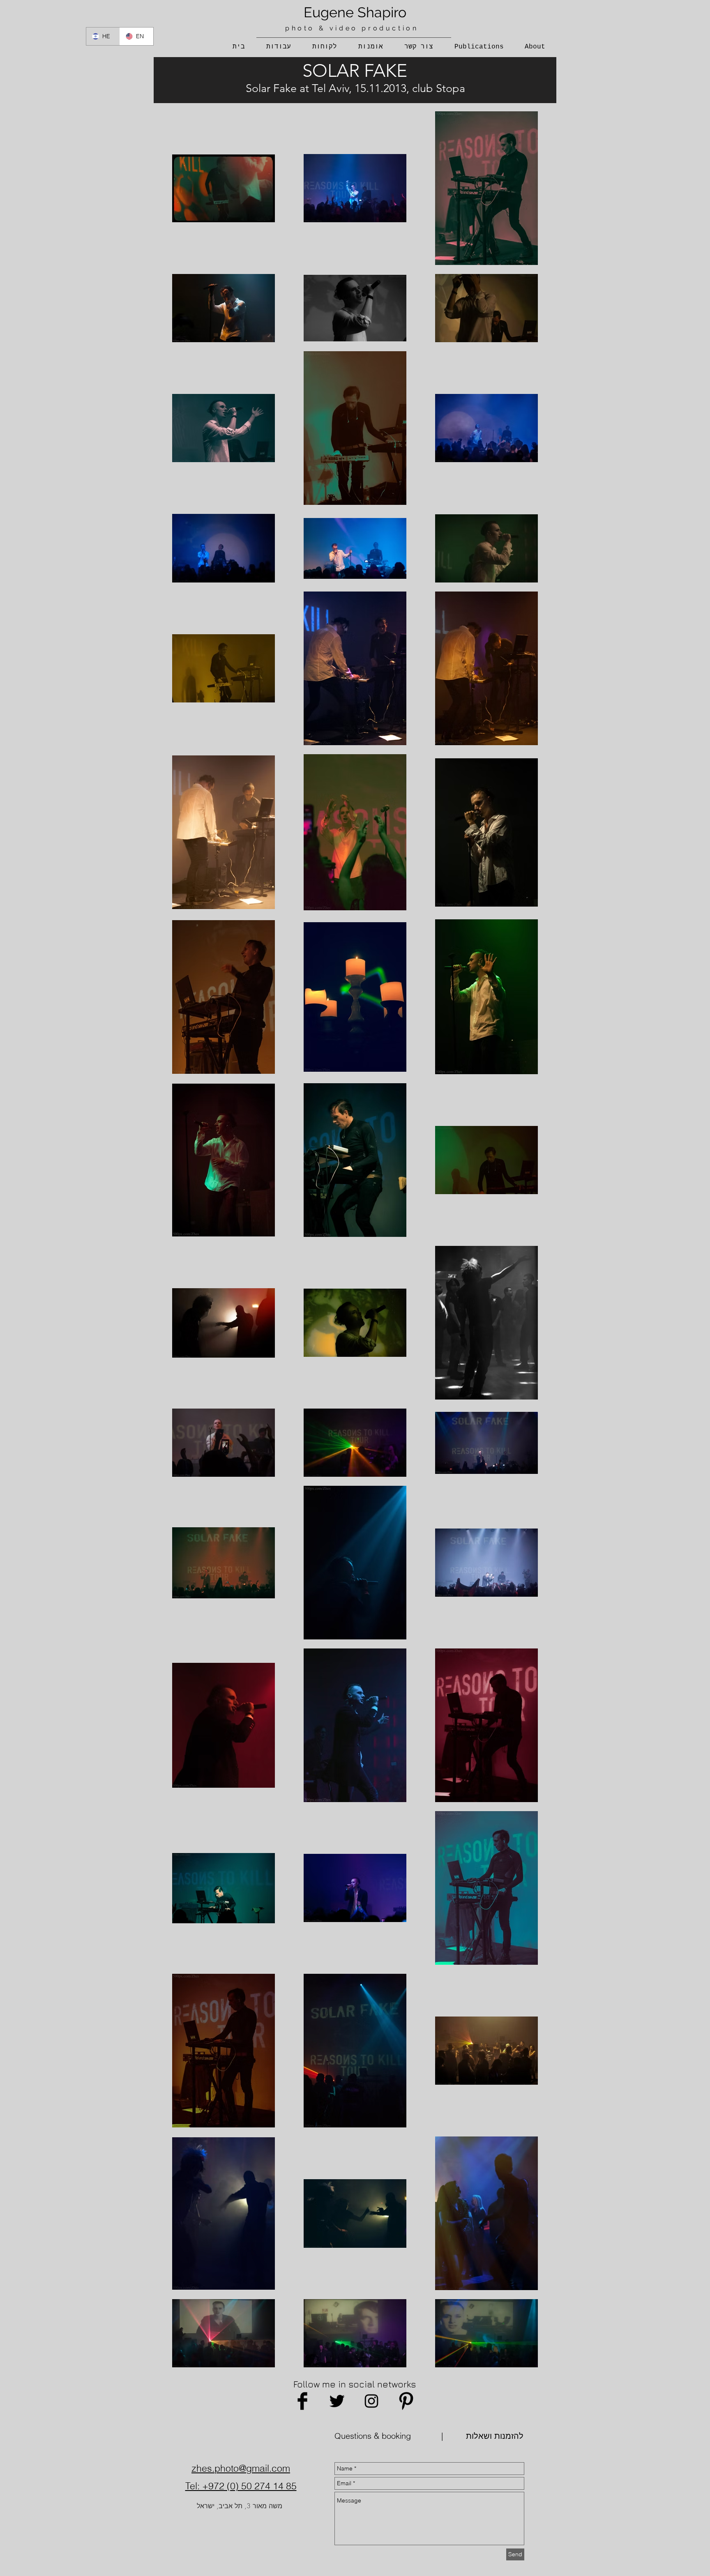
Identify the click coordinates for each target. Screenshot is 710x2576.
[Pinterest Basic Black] (406, 2401)
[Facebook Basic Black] (302, 2401)
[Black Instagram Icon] (371, 2401)
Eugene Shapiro (355, 12)
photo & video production (352, 28)
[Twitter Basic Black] (337, 2401)
